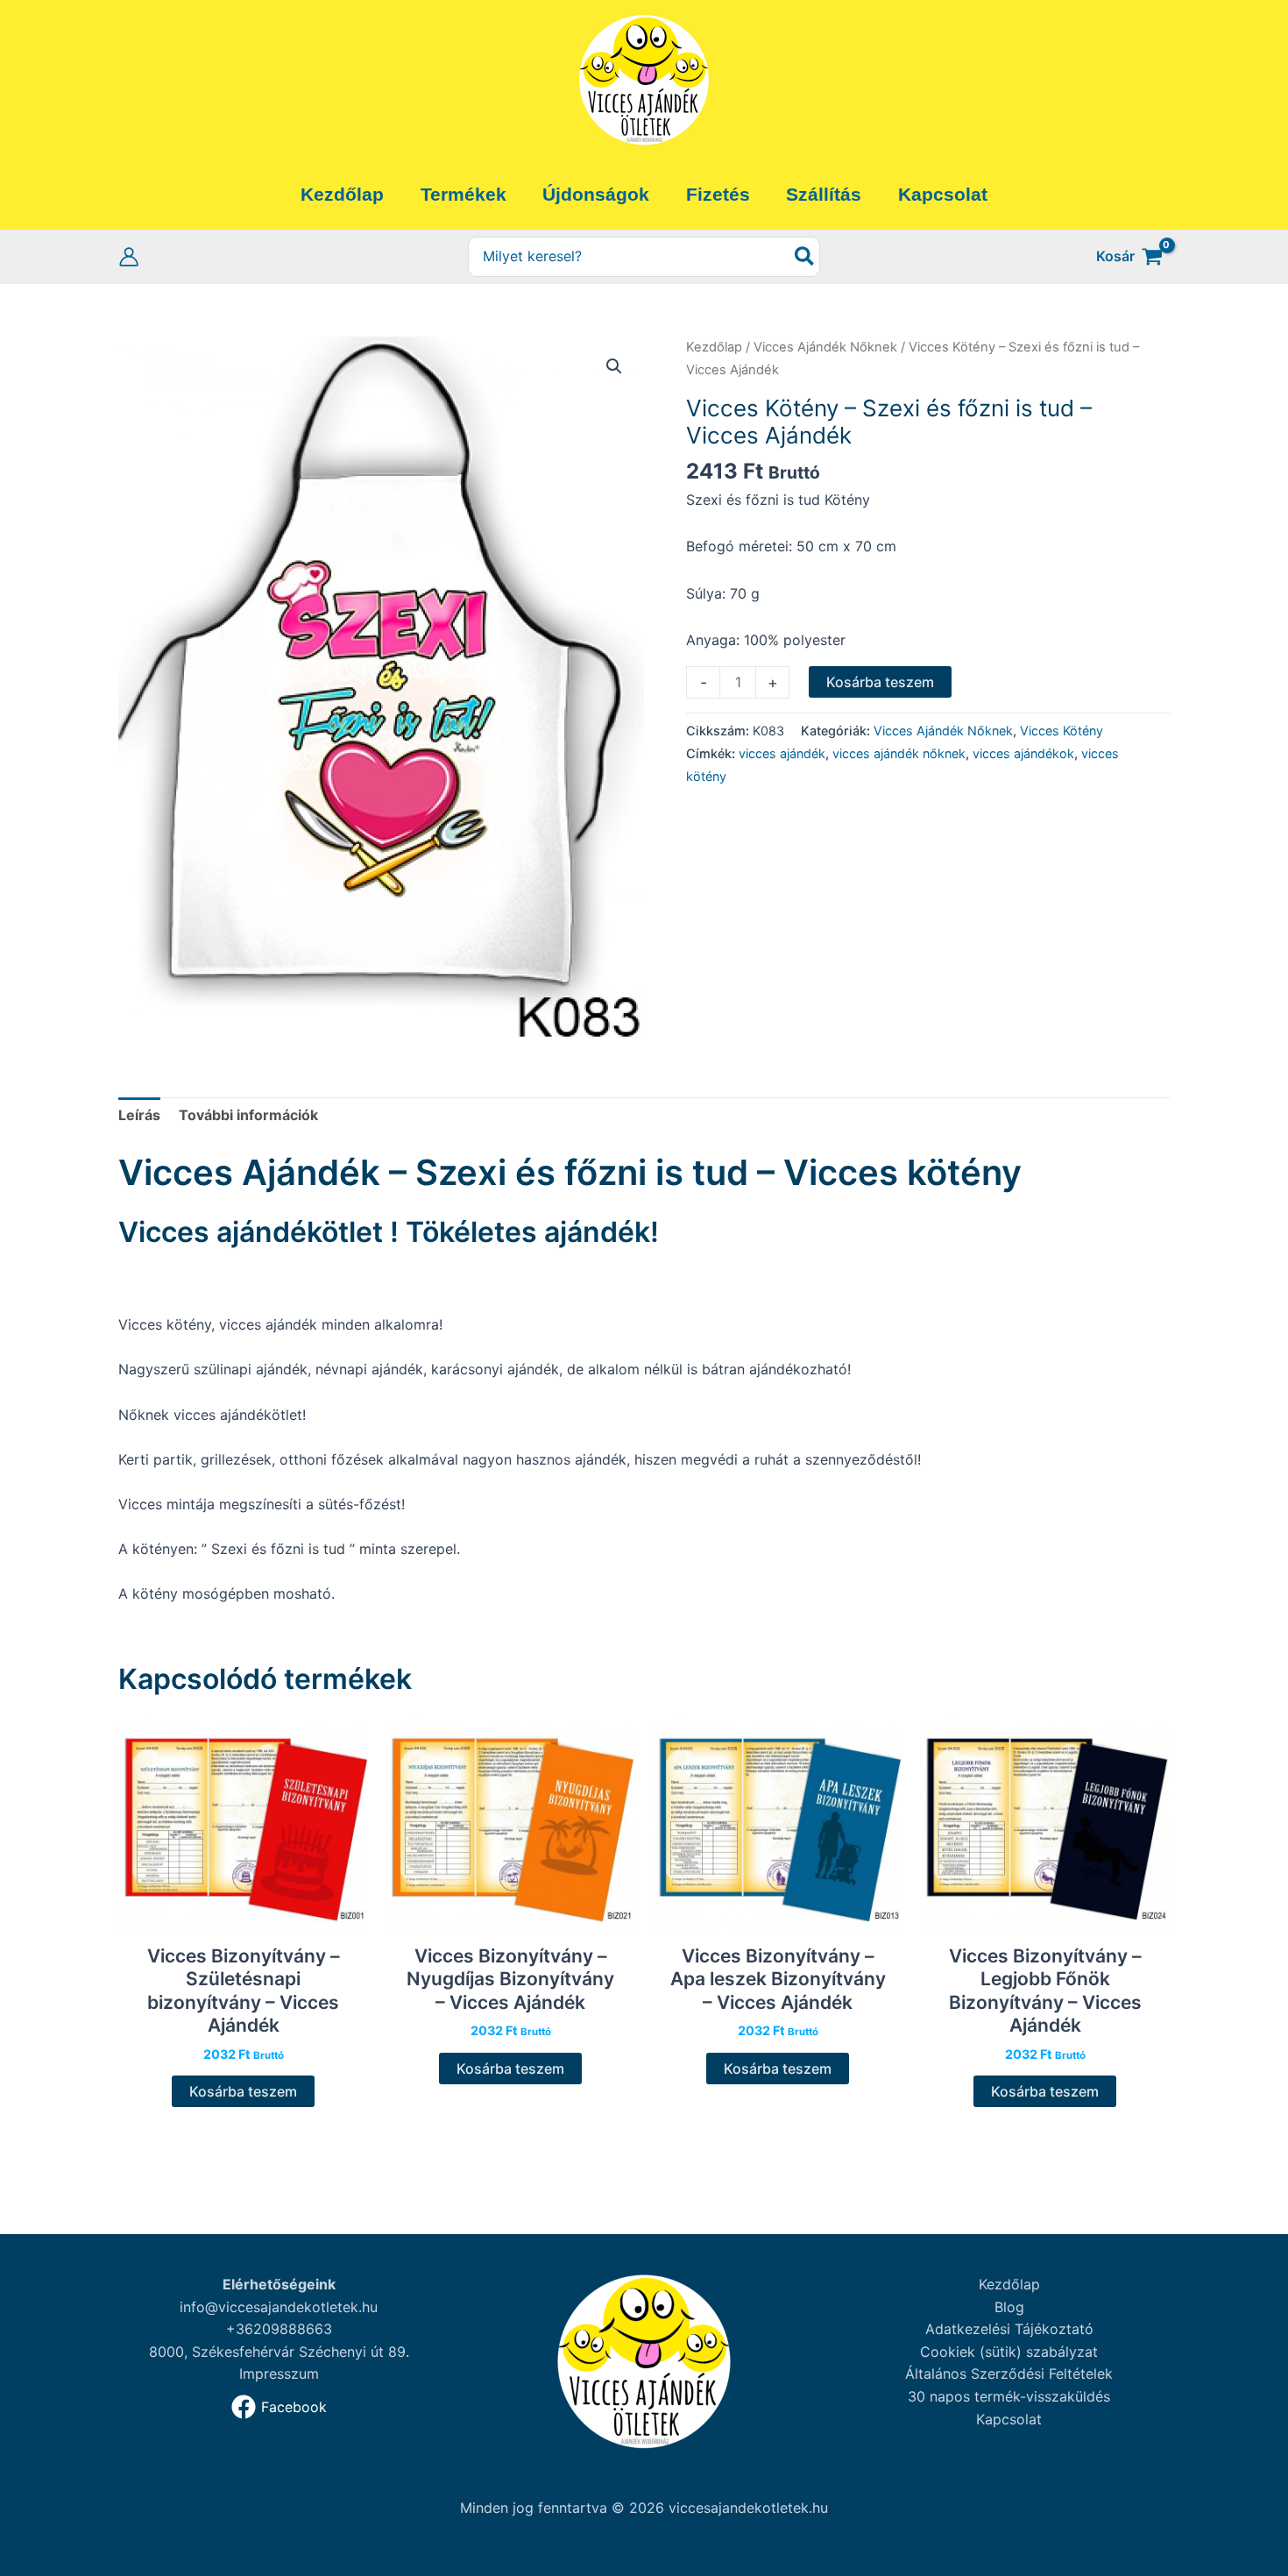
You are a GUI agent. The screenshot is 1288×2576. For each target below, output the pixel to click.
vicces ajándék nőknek (899, 753)
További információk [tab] (248, 1115)
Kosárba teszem (880, 682)
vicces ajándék (782, 753)
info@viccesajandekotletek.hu (279, 2307)
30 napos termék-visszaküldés (1009, 2396)
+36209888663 (279, 2329)
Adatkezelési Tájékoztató (1009, 2329)
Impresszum (279, 2374)
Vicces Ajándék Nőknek (825, 347)
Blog (1009, 2307)
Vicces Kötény (1062, 731)
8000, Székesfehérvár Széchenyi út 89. (279, 2352)
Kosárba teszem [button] (243, 2091)
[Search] (805, 257)
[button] (614, 366)
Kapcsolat (1009, 2419)
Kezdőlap (714, 347)
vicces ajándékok (1023, 753)
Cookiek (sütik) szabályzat (1009, 2352)
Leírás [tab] (139, 1115)
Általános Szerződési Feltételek (1009, 2374)
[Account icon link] (129, 257)
